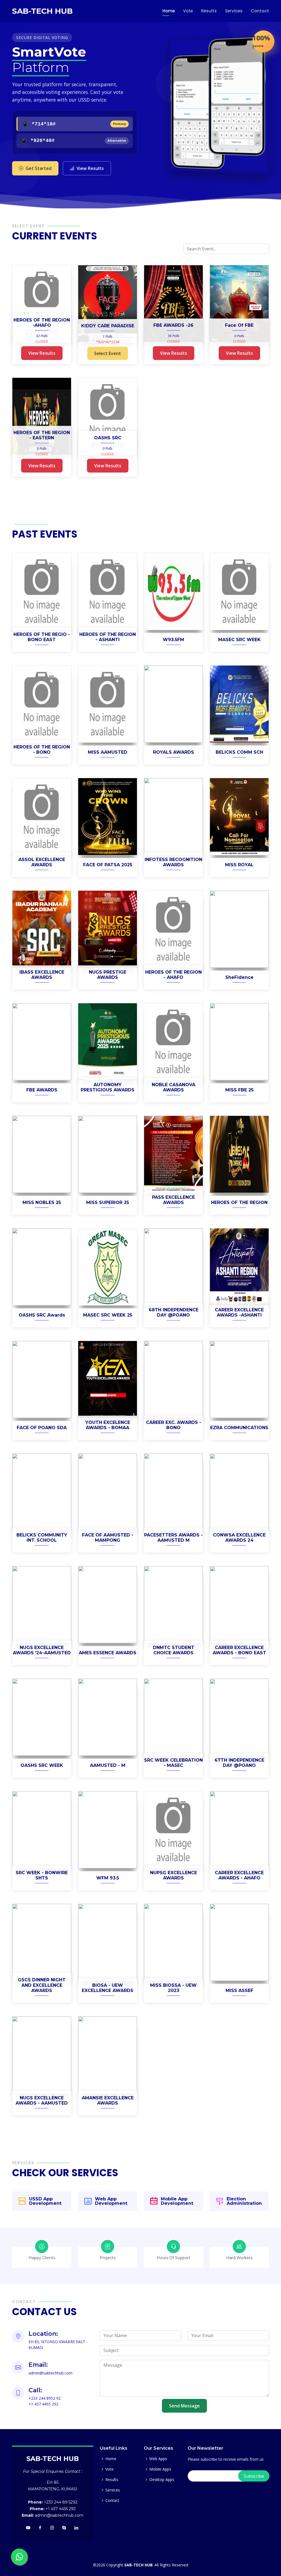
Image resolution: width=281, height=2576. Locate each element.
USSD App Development (45, 2201)
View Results (90, 168)
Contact (260, 11)
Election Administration (244, 2201)
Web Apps (158, 2459)
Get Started (39, 168)
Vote (188, 11)
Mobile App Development (177, 2201)
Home (169, 11)
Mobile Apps (160, 2469)
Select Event (108, 353)
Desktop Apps (162, 2480)
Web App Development (111, 2201)
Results (209, 11)
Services (234, 11)
